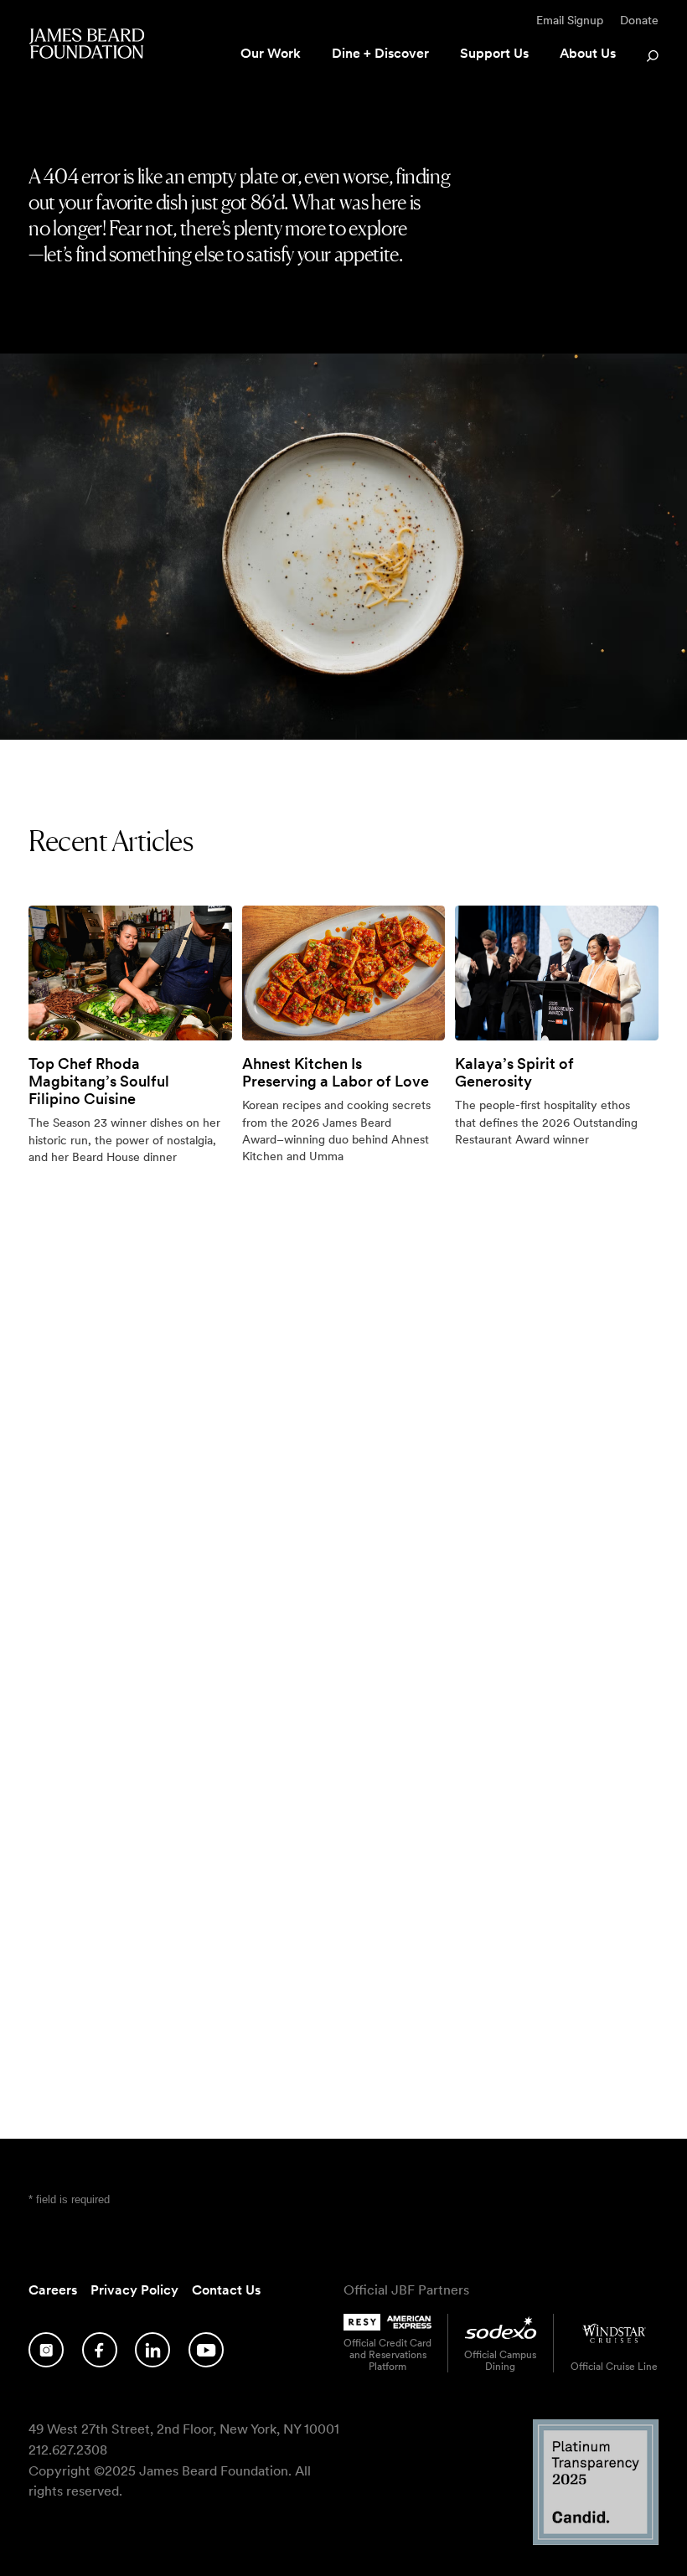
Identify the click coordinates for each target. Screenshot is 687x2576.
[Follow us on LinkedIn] (152, 2350)
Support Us (494, 53)
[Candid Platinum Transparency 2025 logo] (596, 2540)
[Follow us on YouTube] (206, 2350)
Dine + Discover (380, 53)
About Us (588, 53)
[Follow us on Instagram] (46, 2350)
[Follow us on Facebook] (100, 2350)
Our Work (271, 53)
